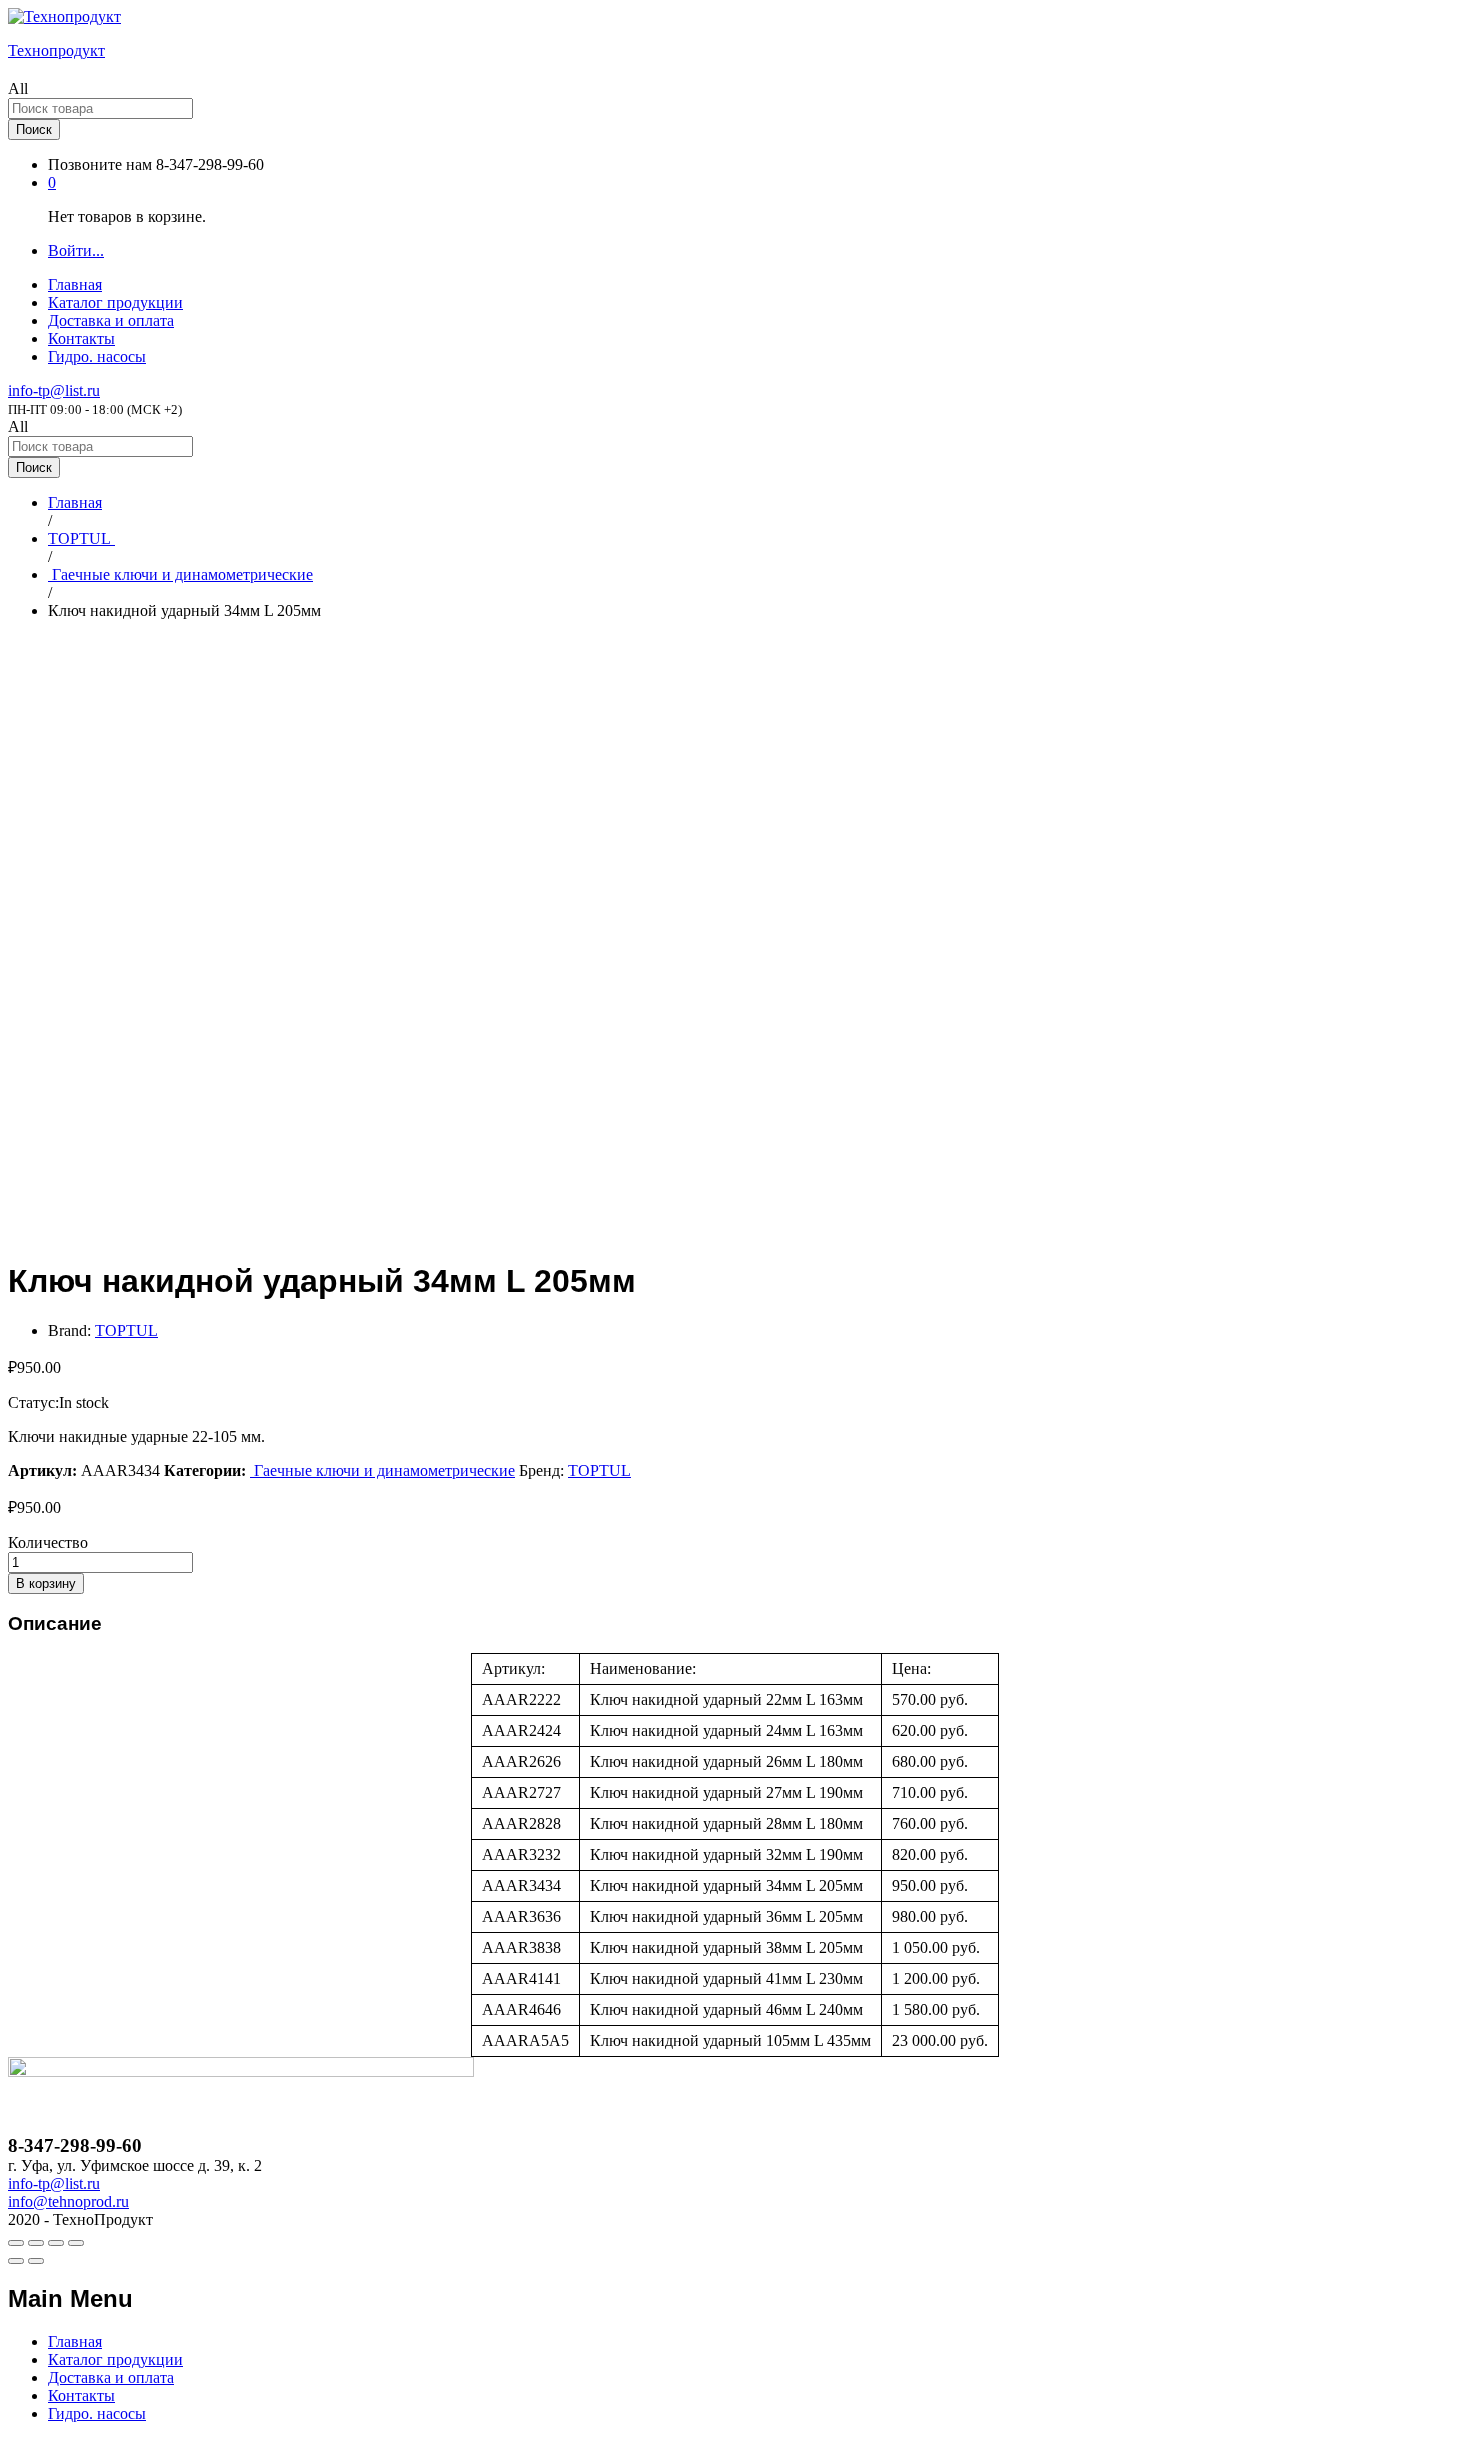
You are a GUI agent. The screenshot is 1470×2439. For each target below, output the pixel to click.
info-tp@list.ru (54, 390)
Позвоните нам (100, 164)
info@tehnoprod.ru (68, 2201)
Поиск (34, 129)
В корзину (46, 1583)
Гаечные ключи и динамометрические (382, 1470)
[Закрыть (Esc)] (16, 2243)
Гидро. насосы (97, 356)
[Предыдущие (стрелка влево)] (16, 2261)
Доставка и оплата (111, 320)
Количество (48, 1542)
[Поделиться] (36, 2243)
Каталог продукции (115, 302)
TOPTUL (126, 1330)
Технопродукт (56, 50)
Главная (75, 284)
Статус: (33, 1402)
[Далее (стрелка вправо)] (36, 2261)
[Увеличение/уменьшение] (76, 2243)
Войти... (76, 250)
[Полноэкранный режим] (56, 2243)
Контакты (81, 338)
